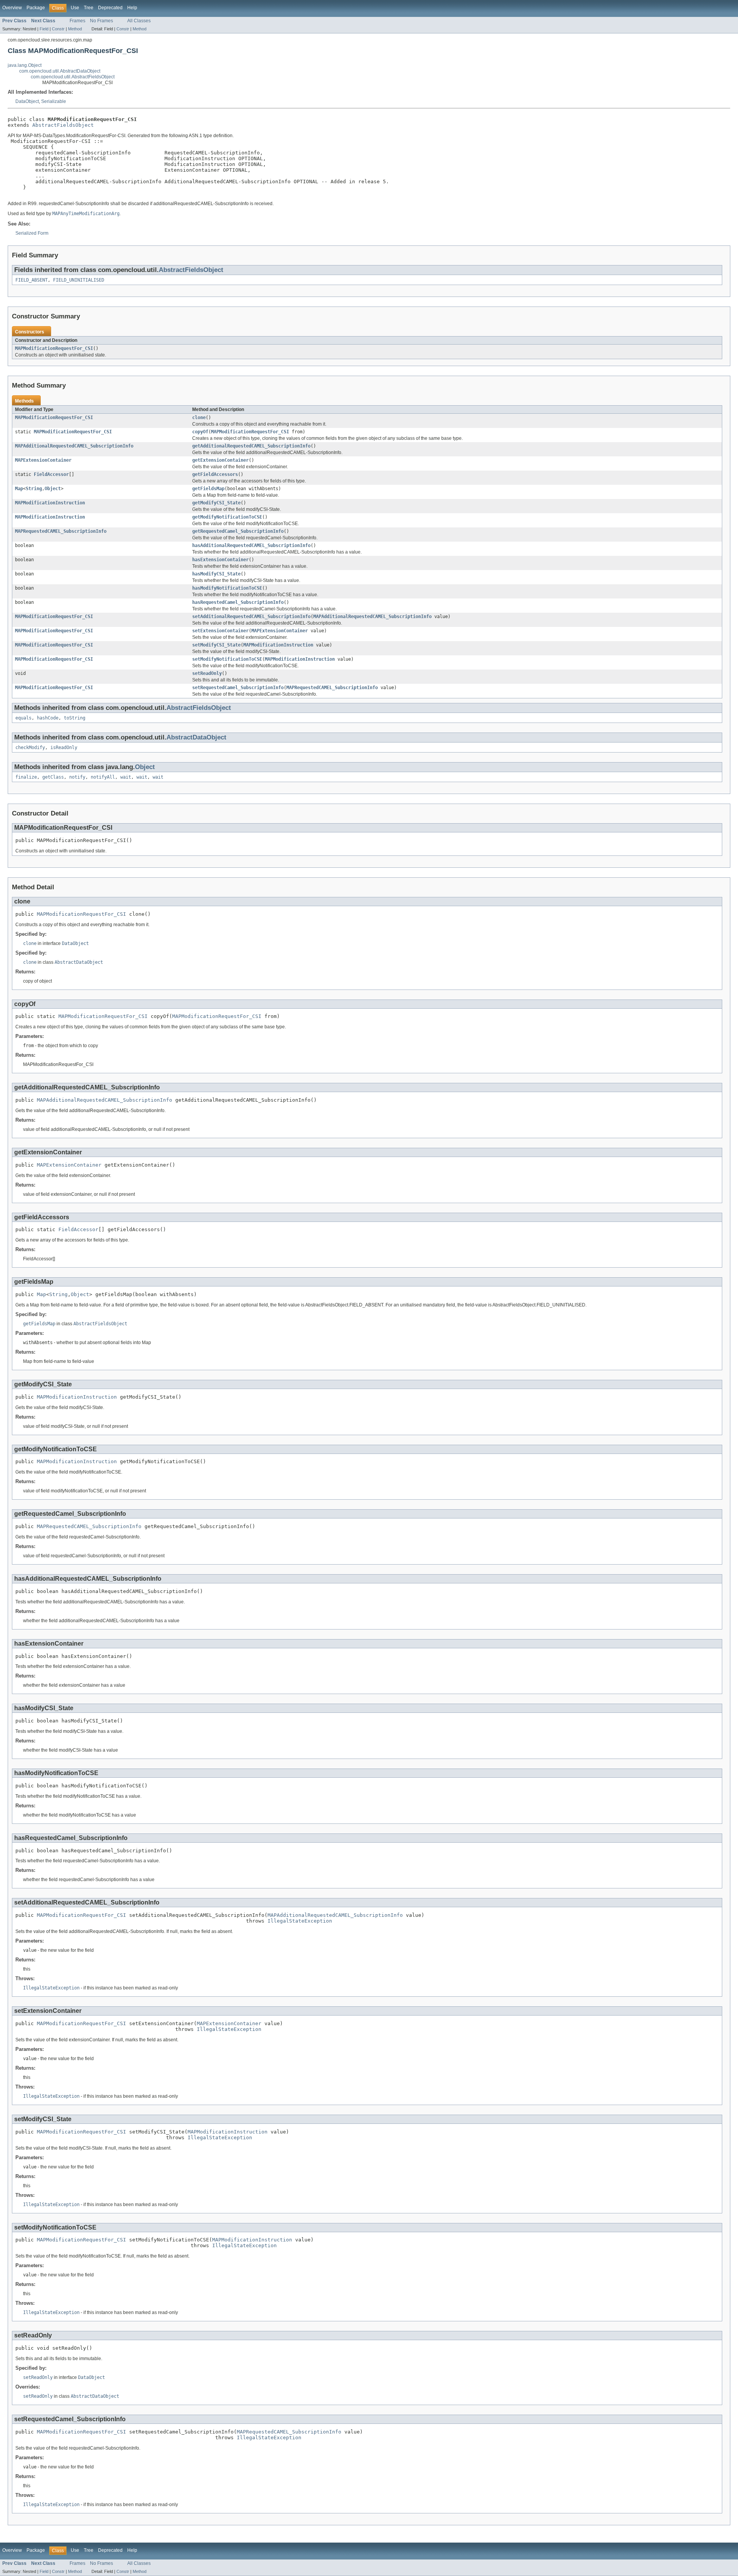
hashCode (48, 718)
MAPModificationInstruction (50, 503)
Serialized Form (32, 233)
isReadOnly (64, 748)
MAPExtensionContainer (43, 460)
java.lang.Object (25, 65)
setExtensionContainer (220, 631)
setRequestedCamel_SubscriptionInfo (238, 688)
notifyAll (103, 777)
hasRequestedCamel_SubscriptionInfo (238, 602)
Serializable (54, 101)
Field (44, 29)
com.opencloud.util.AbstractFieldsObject (73, 77)
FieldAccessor (51, 474)
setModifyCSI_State (216, 645)
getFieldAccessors (215, 474)
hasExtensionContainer (220, 560)
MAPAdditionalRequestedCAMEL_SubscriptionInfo (74, 446)
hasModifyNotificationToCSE (227, 588)
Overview (12, 8)
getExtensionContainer (220, 460)
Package (36, 8)
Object (53, 489)
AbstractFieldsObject (63, 125)
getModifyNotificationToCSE (227, 517)
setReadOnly (207, 673)
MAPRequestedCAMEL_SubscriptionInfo (61, 531)
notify (77, 777)
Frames (77, 21)
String (34, 489)
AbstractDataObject (196, 737)
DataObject (27, 101)
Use (75, 8)
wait (126, 777)
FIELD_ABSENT (32, 280)
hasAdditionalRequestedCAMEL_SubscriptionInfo (251, 545)
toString (75, 718)
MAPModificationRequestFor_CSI (54, 348)
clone (199, 418)
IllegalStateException (300, 1921)
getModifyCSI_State (216, 503)
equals (23, 718)
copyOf (200, 432)
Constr (58, 29)
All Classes (139, 21)
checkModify (30, 748)
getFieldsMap (208, 489)
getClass (53, 777)
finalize (26, 777)
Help (132, 8)
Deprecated (110, 8)
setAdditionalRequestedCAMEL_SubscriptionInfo (251, 617)
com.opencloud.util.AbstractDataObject (60, 71)
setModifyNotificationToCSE (227, 659)
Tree (89, 8)
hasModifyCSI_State (216, 574)
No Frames (101, 21)
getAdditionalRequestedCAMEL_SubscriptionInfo (251, 446)
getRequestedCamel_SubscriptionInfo (238, 531)
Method (75, 29)
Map (19, 489)
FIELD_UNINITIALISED (79, 280)
